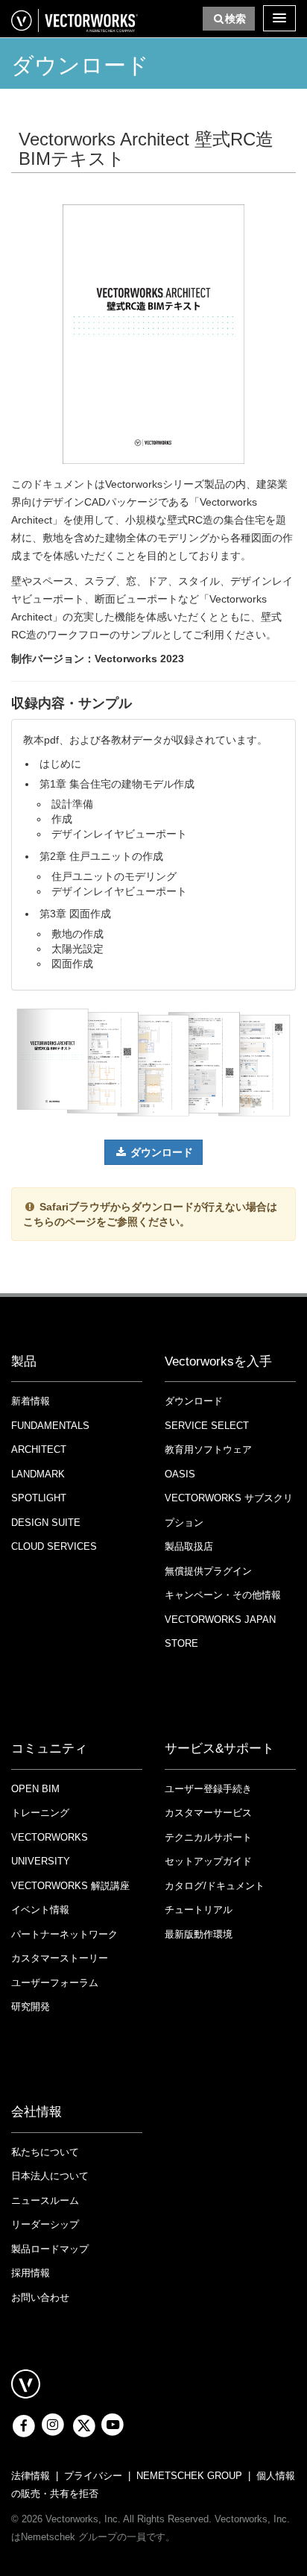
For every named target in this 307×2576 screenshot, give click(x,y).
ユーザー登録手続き (208, 1789)
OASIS (180, 1474)
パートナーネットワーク (64, 1934)
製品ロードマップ (50, 2249)
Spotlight (39, 1498)
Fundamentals (50, 1426)
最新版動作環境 (199, 1934)
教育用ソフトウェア (208, 1449)
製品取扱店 (189, 1546)
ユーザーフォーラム (55, 1983)
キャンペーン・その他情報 (223, 1595)
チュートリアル (199, 1910)
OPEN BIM (35, 1789)
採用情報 (31, 2273)
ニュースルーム (45, 2200)
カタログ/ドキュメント (215, 1886)
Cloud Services (54, 1546)
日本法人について (50, 2176)
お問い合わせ (40, 2297)
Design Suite (46, 1523)
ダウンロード (162, 1152)
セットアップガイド (208, 1861)
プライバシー (93, 2476)
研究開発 (31, 2007)
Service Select (207, 1426)
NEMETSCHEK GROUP (189, 2476)
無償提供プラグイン (208, 1571)
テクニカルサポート (208, 1837)
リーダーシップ (45, 2224)
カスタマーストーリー (60, 1958)
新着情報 (31, 1401)
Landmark (38, 1474)
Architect (39, 1449)
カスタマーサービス (208, 1813)
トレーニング (40, 1813)
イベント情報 (40, 1910)
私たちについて (45, 2152)
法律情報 (31, 2476)
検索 (235, 19)
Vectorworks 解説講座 (70, 1886)
